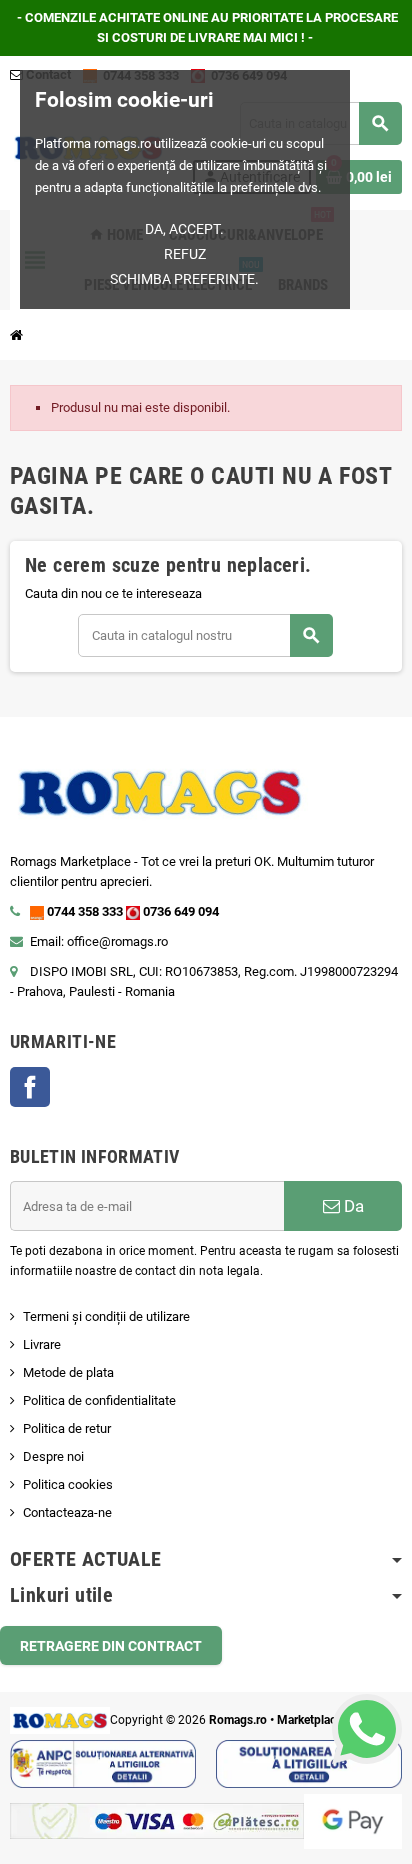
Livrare (42, 1344)
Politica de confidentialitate (99, 1400)
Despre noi (53, 1456)
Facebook (30, 1087)
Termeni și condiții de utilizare (106, 1316)
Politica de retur (67, 1428)
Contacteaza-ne (67, 1512)
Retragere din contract (111, 1646)
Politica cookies (68, 1484)
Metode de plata (68, 1372)
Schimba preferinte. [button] (184, 279)
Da (352, 1206)
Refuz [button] (185, 254)
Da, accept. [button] (184, 229)
